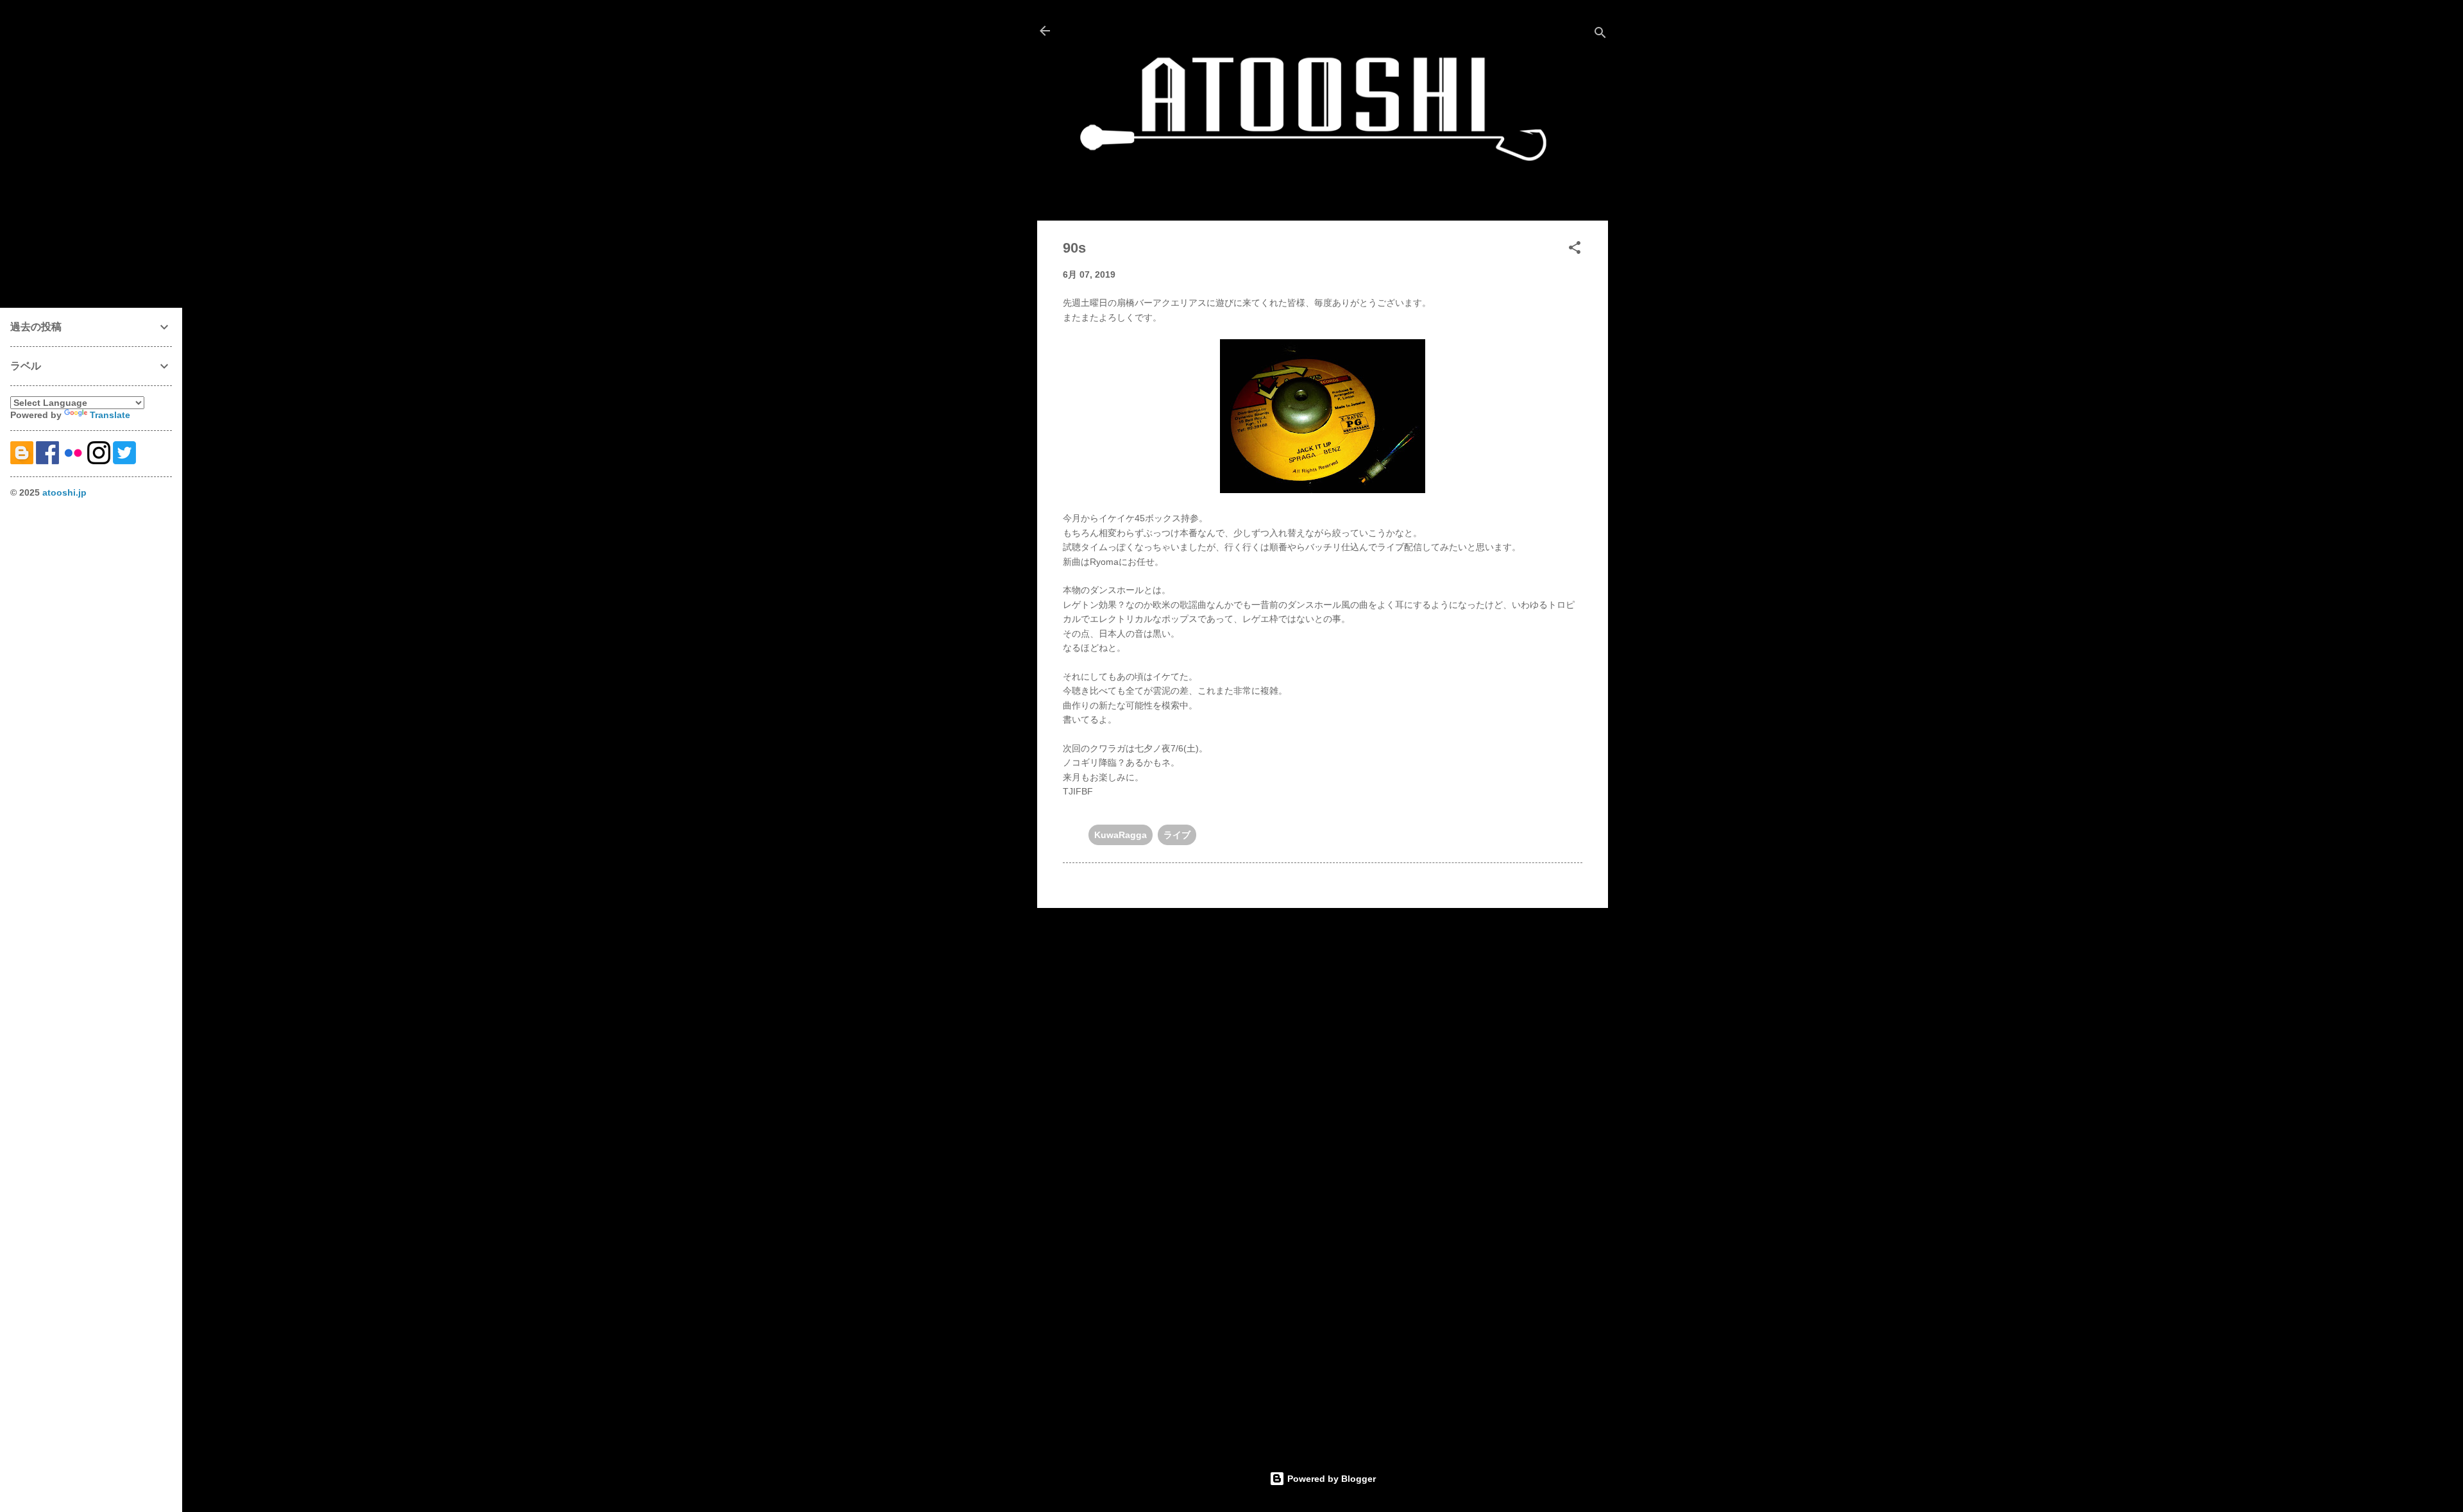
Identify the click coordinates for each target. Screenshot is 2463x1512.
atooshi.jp (64, 492)
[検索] (1600, 35)
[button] (1575, 250)
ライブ (1177, 835)
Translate (110, 415)
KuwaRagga (1121, 835)
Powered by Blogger (1330, 1479)
